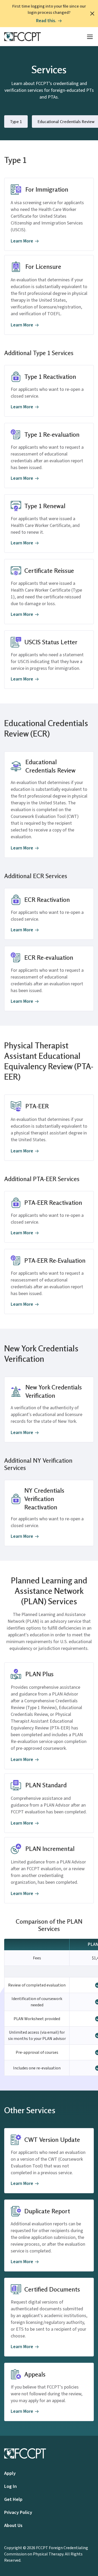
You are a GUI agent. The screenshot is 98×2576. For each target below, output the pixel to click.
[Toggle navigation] (90, 37)
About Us (13, 2526)
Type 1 (16, 121)
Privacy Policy (18, 2513)
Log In (10, 2486)
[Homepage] (22, 37)
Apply (10, 2473)
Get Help (13, 2499)
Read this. (46, 21)
